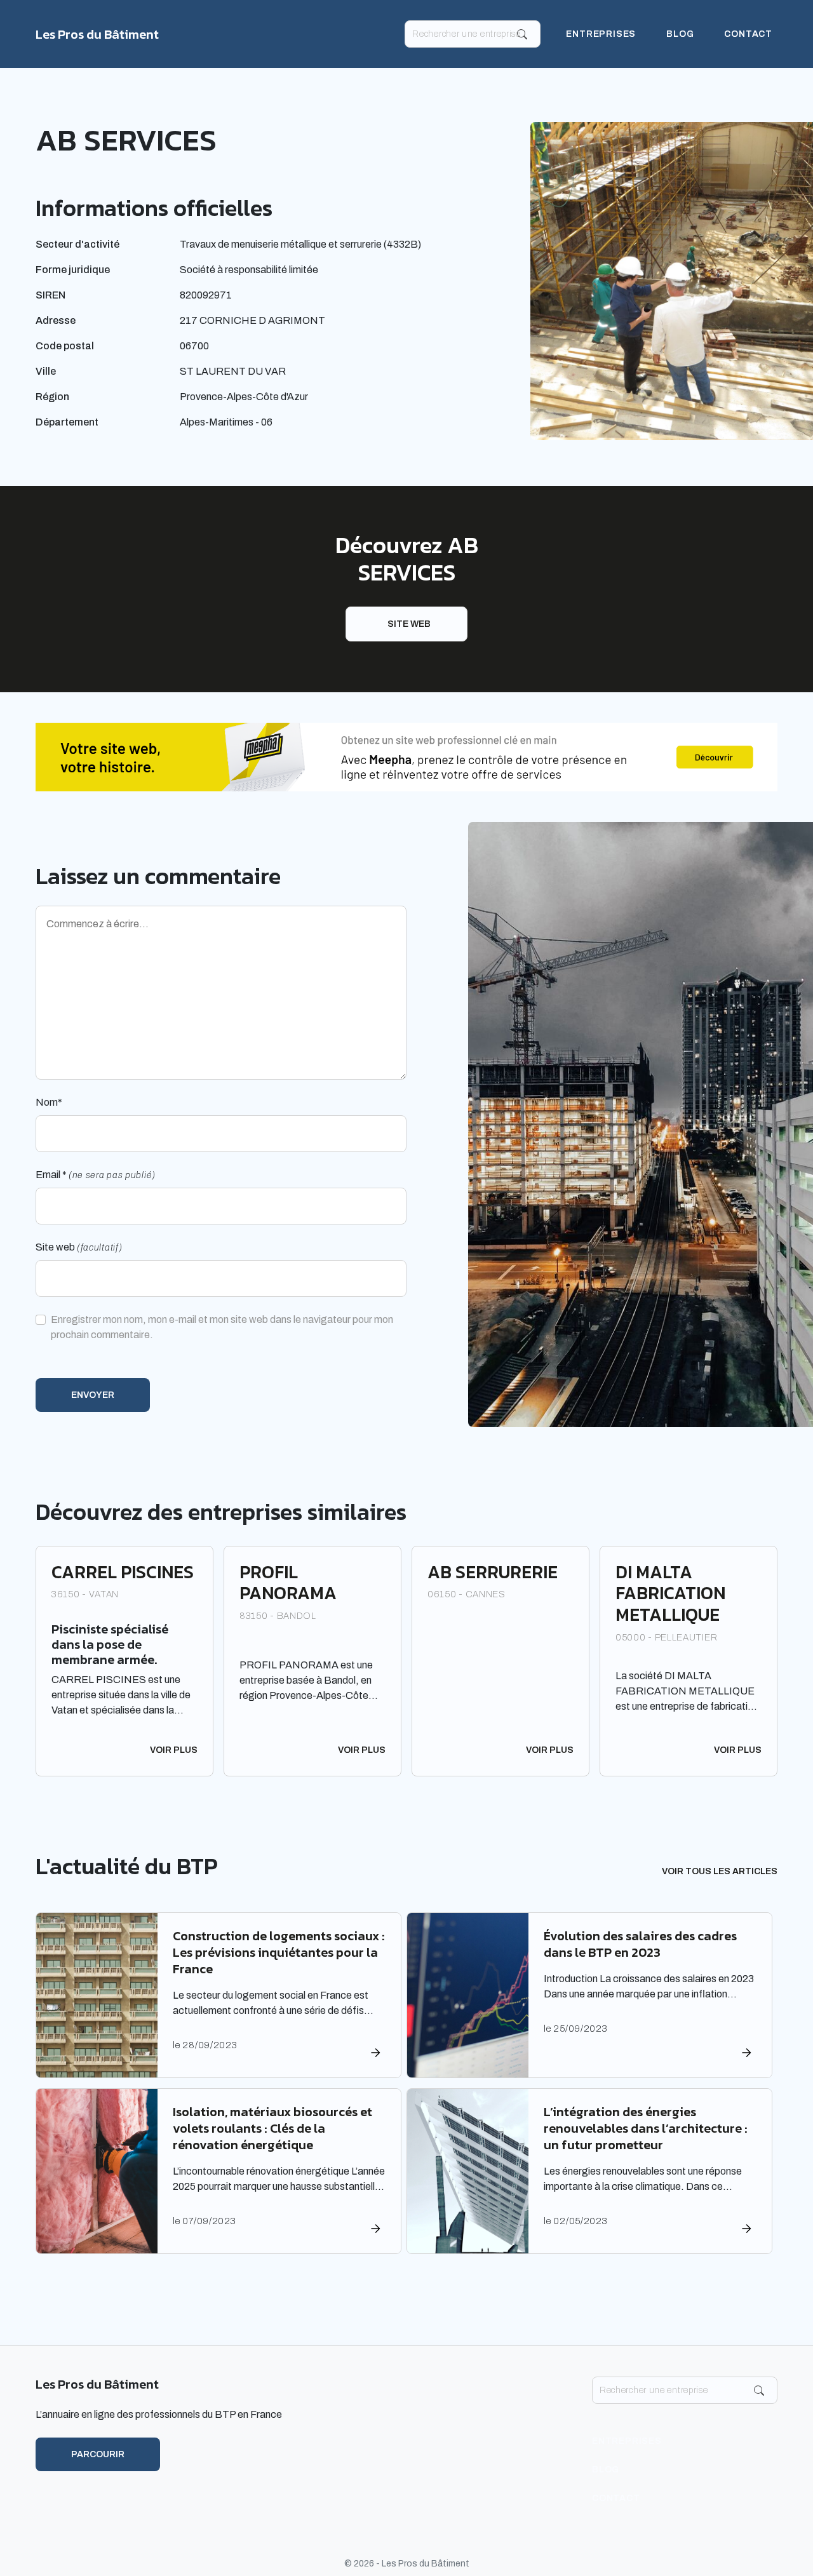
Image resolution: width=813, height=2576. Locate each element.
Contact (748, 34)
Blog (680, 34)
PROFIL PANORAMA (288, 1583)
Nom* (49, 1102)
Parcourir (98, 2454)
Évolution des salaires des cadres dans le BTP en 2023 (640, 1944)
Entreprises (601, 34)
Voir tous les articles (720, 1871)
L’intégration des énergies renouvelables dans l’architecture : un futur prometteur (646, 2128)
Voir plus (174, 1750)
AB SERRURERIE (493, 1572)
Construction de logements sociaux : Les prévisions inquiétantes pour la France (279, 1952)
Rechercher (522, 34)
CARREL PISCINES (123, 1572)
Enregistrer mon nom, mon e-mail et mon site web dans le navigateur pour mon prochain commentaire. (222, 1327)
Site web (409, 624)
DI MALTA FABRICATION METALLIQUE (670, 1593)
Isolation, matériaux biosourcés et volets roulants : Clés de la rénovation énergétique (272, 2128)
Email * (96, 1175)
